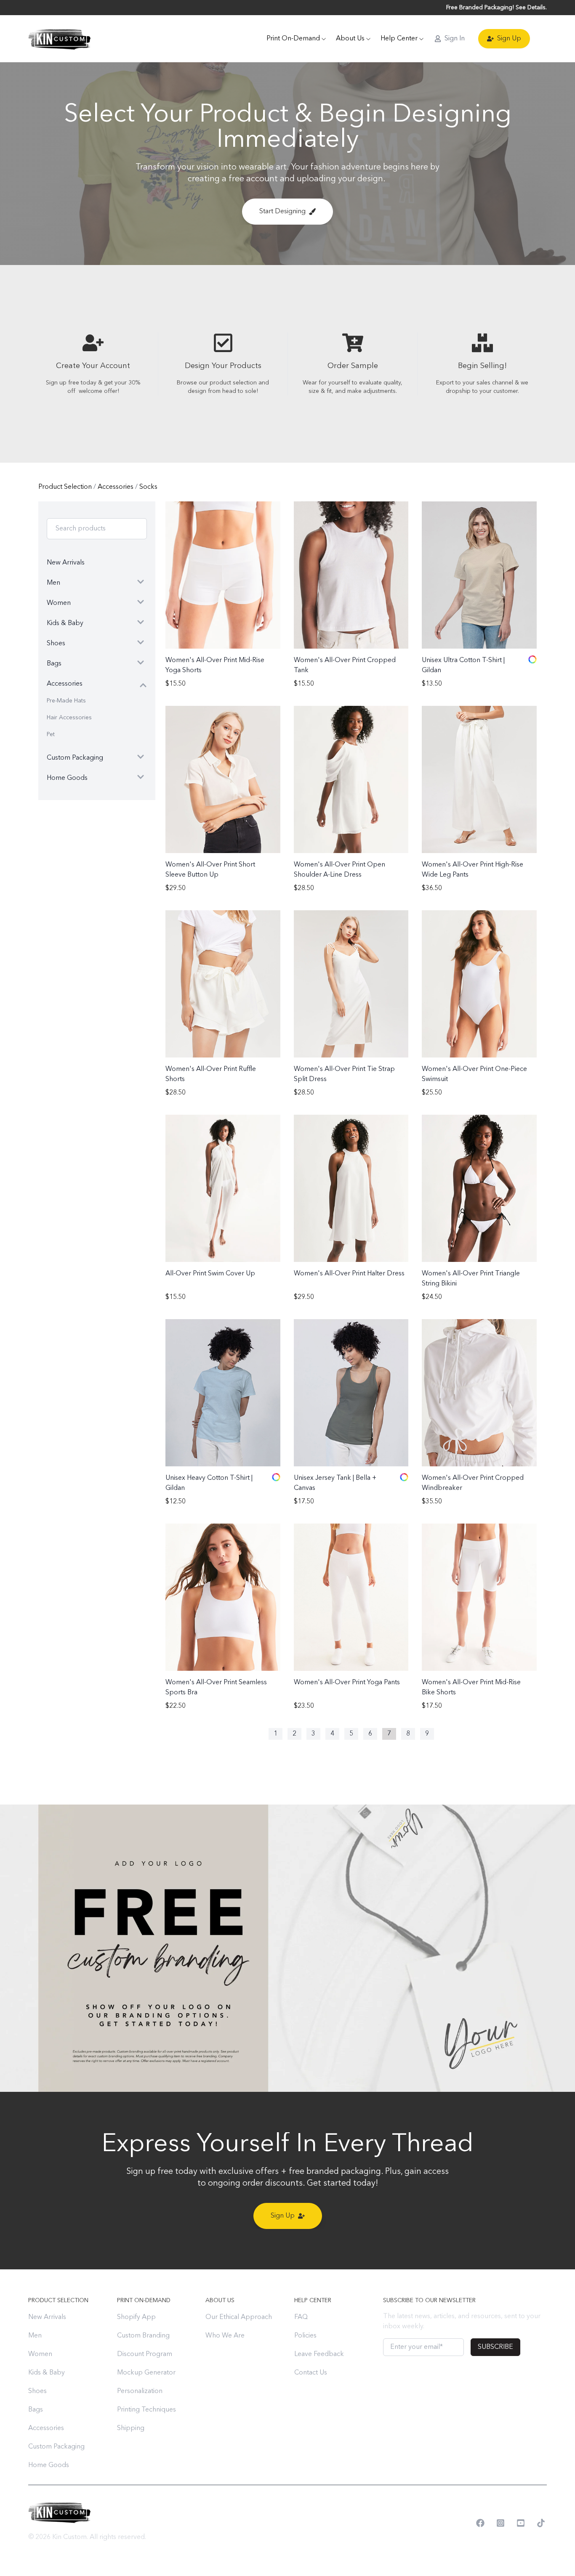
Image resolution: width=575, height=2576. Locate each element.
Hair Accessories (69, 718)
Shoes (37, 2391)
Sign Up (509, 39)
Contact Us (311, 2373)
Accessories (116, 487)
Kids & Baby (47, 2373)
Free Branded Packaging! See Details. (496, 8)
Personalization (140, 2391)
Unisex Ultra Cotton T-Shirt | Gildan (463, 665)
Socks (148, 487)
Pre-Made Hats (66, 701)
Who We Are (225, 2336)
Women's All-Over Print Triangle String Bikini (471, 1279)
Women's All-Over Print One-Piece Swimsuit (474, 1074)
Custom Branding (143, 2336)
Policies (305, 2336)
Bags (36, 2410)
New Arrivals (47, 2317)
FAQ (301, 2317)
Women (40, 2354)
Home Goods (49, 2465)
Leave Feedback (319, 2354)
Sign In (455, 39)
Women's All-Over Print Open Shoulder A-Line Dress (339, 870)
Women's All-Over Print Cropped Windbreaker (473, 1483)
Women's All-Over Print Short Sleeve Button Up (210, 870)
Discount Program (145, 2354)
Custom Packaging (56, 2447)
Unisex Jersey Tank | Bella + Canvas (335, 1483)
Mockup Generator (146, 2373)
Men (35, 2336)
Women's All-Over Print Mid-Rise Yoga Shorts (215, 665)
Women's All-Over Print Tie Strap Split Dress (344, 1074)
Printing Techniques (146, 2410)
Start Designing (282, 212)
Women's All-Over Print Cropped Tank (345, 665)
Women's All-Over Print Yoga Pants (347, 1683)
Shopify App (136, 2317)
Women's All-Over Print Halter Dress (349, 1274)
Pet (51, 734)
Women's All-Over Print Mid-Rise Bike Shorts (471, 1688)
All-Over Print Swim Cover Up (210, 1274)
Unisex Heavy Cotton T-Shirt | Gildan (209, 1483)
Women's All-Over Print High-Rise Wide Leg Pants (473, 870)
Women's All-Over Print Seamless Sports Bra (216, 1688)
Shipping (131, 2428)
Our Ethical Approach (239, 2317)
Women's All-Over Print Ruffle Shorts (211, 1074)
